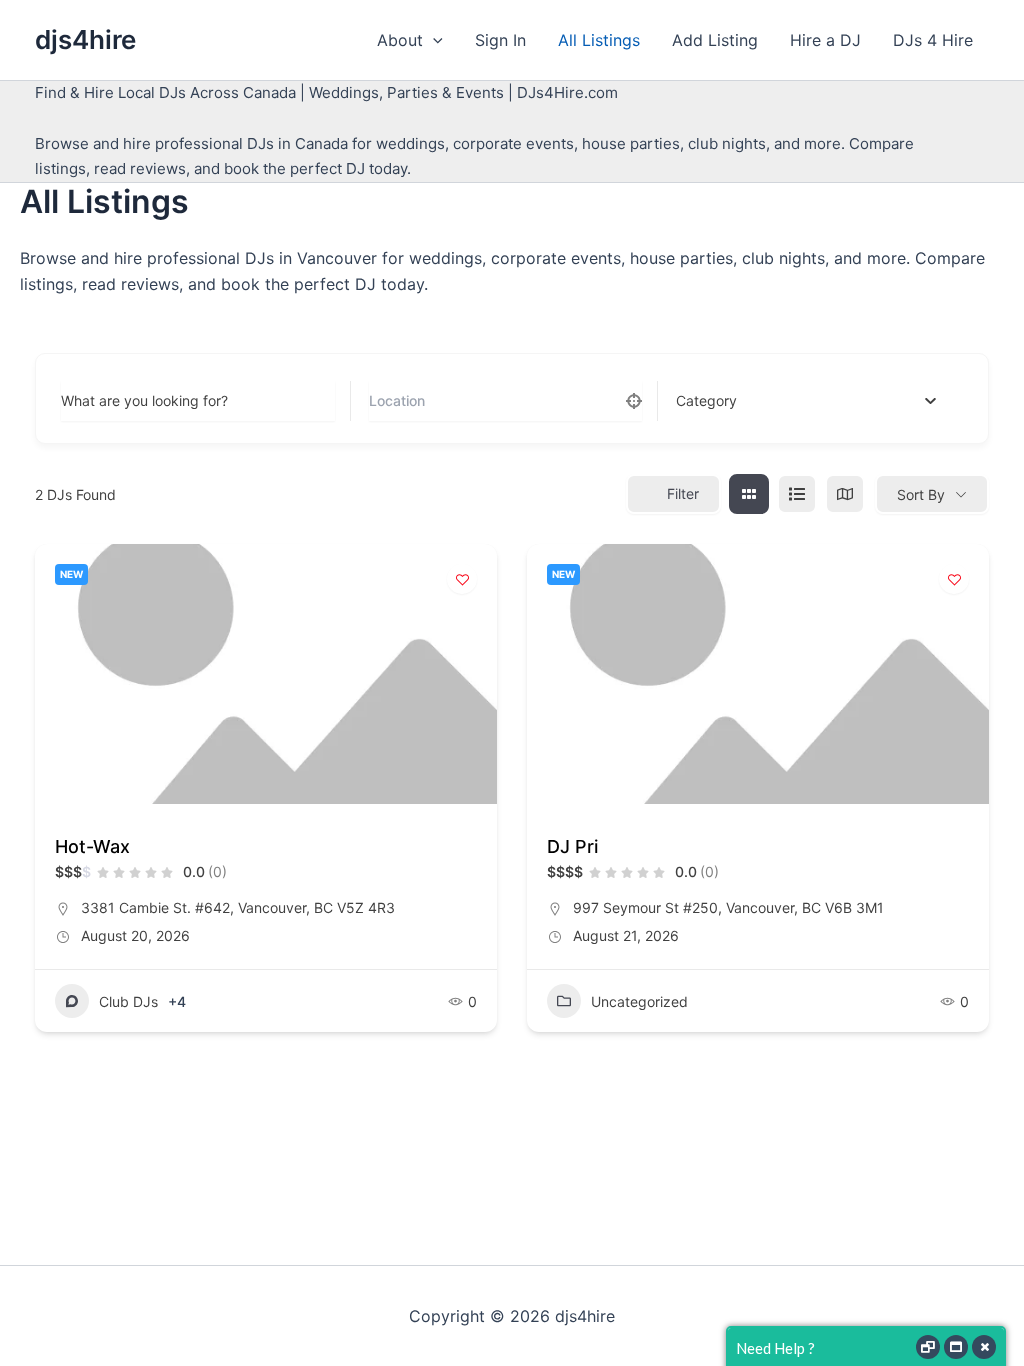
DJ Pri (572, 846)
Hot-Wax (92, 846)
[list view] (797, 494)
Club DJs (128, 1001)
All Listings (599, 40)
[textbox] (706, 401)
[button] (433, 40)
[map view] (845, 494)
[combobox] (806, 401)
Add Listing (715, 40)
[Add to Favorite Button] (462, 579)
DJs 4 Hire (933, 40)
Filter (683, 493)
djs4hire (85, 39)
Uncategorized (639, 1001)
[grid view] (749, 494)
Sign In (500, 40)
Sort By (921, 494)
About (400, 40)
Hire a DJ (825, 40)
